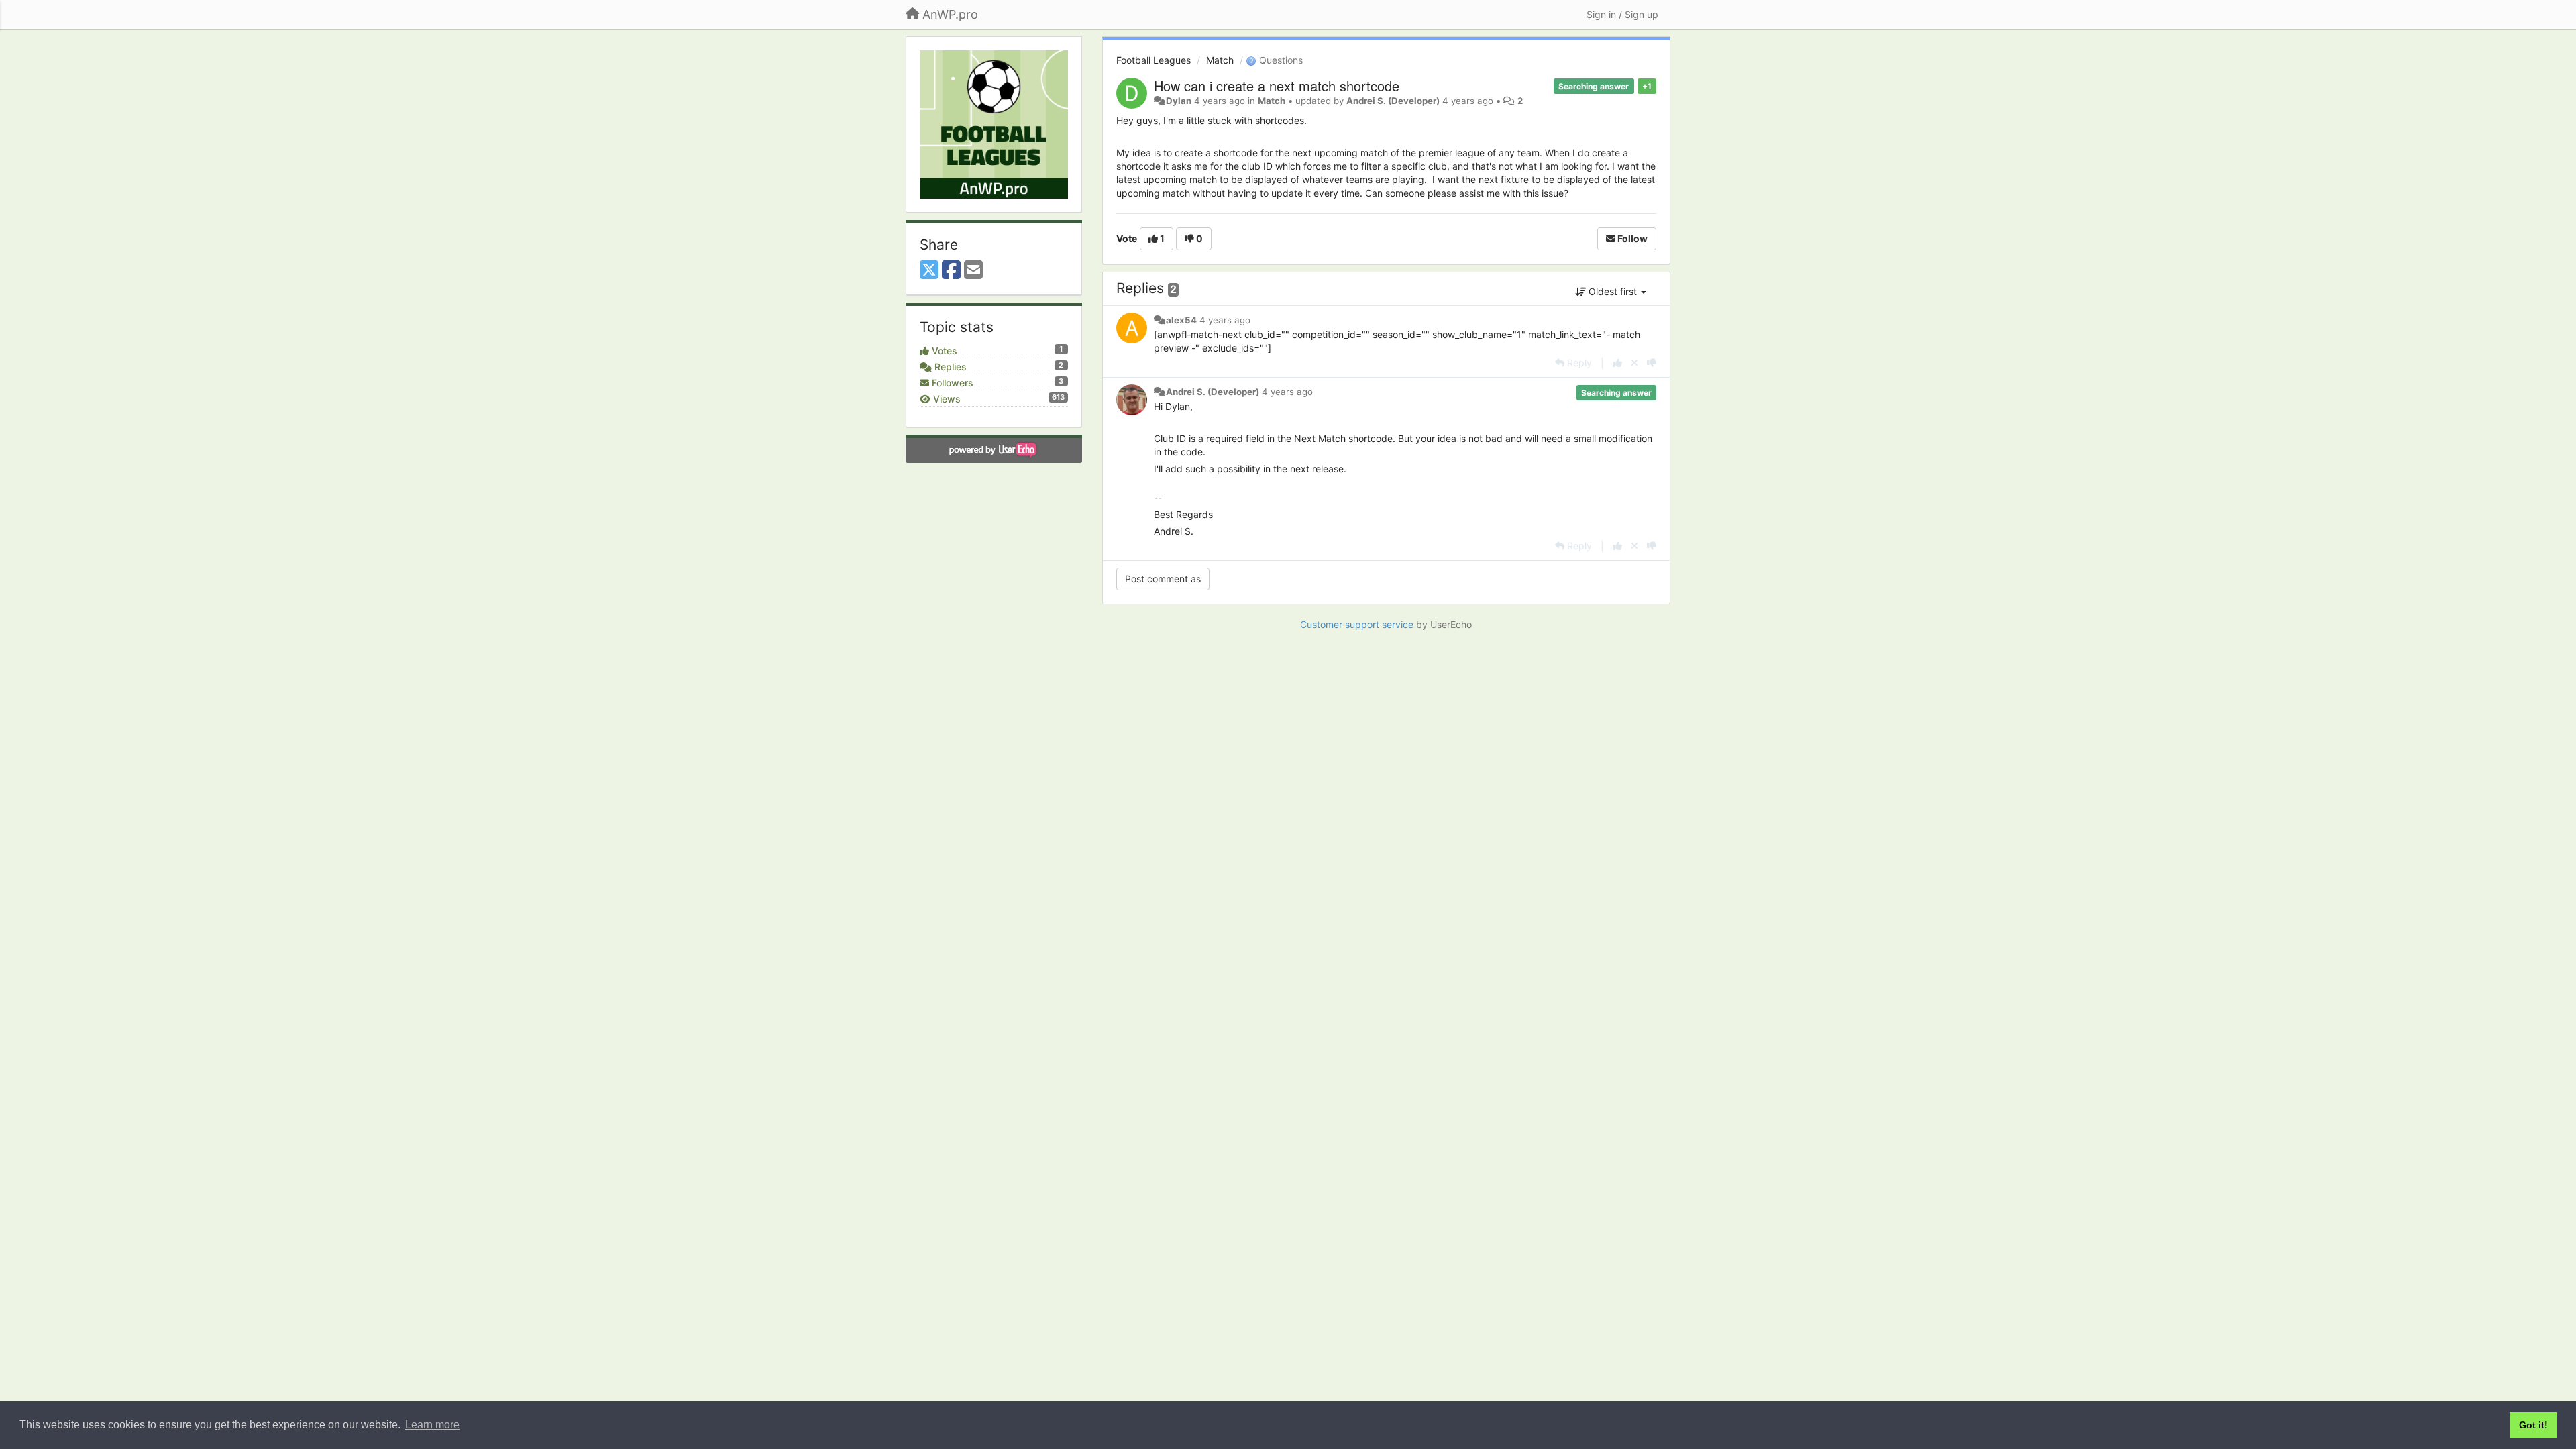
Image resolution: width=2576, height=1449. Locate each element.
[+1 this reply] (1617, 363)
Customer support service (1357, 624)
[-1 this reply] (1652, 363)
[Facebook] (951, 270)
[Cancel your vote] (1634, 363)
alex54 (1181, 320)
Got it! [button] (2533, 1425)
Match (1220, 60)
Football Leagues (1153, 60)
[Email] (973, 270)
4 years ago (1225, 320)
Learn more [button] (432, 1425)
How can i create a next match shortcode (1277, 86)
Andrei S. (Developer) (1393, 101)
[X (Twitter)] (929, 270)
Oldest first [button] (1613, 291)
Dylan (1179, 101)
